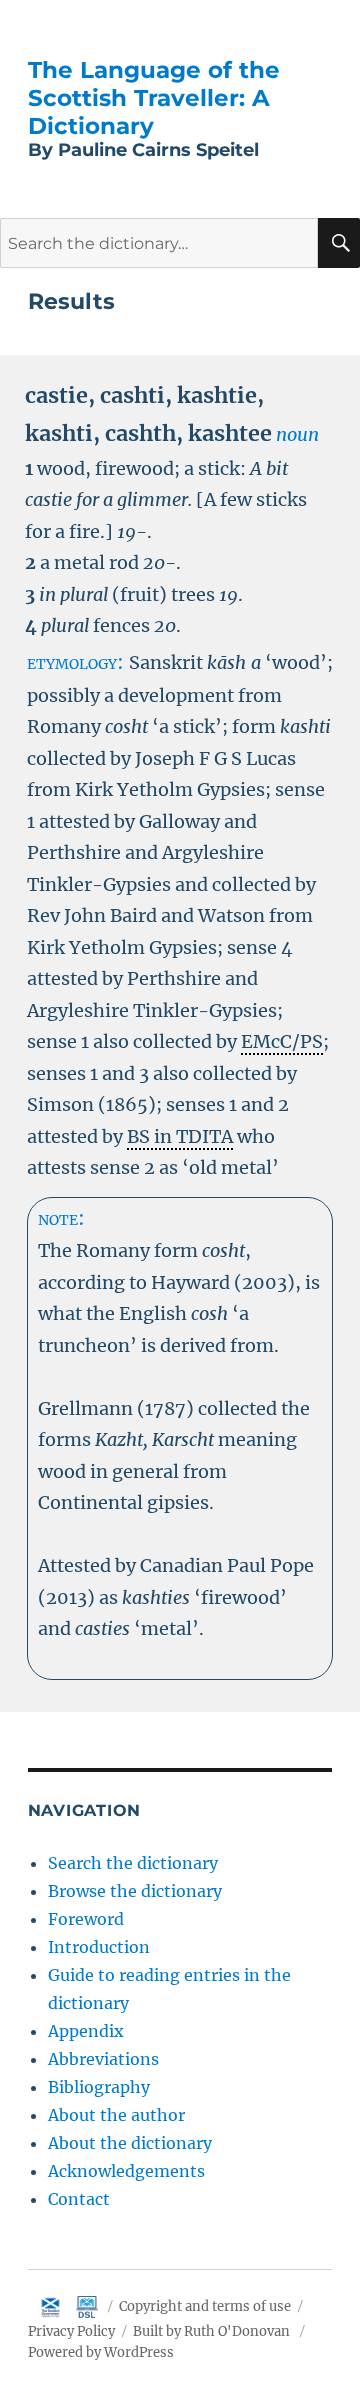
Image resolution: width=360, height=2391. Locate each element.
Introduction (99, 1947)
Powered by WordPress (101, 2352)
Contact (79, 2199)
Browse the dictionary (135, 1891)
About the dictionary (130, 2143)
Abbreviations (103, 2059)
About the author (116, 2115)
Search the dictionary (133, 1863)
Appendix (86, 2031)
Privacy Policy (71, 2331)
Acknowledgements (126, 2171)
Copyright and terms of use (205, 2306)
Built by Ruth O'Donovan (211, 2331)
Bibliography (99, 2087)
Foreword (86, 1919)
